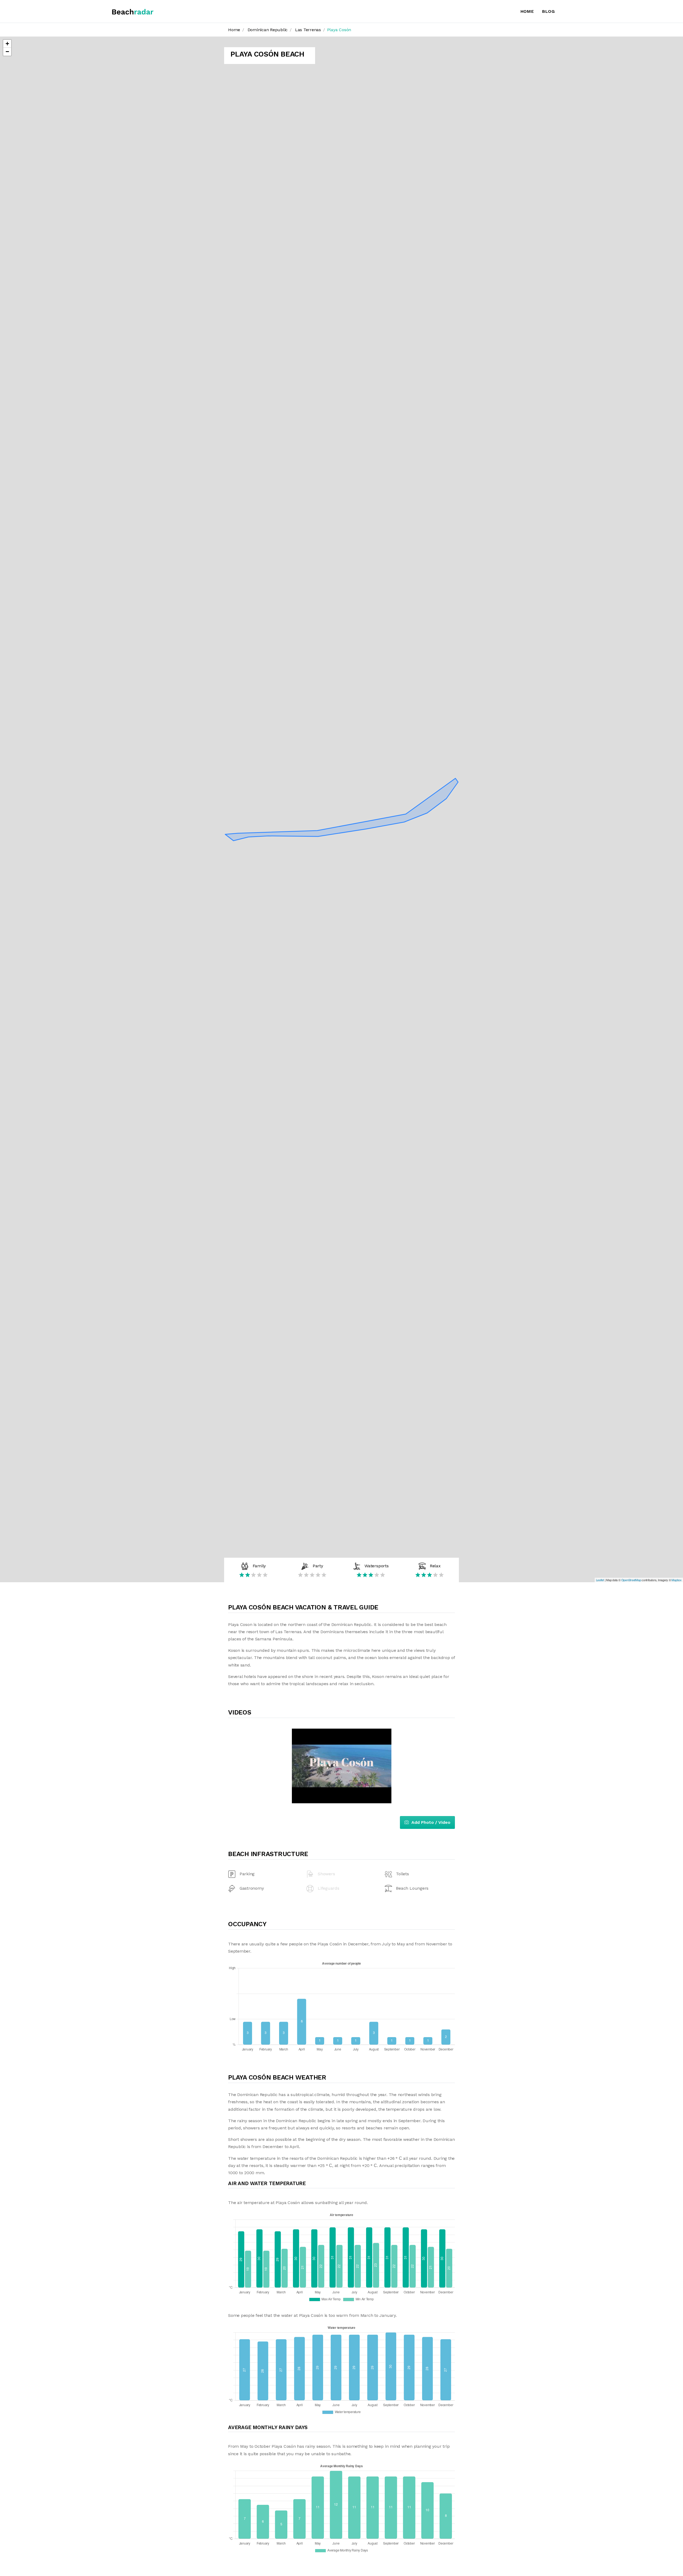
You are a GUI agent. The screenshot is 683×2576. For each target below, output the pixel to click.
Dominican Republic (268, 30)
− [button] (7, 52)
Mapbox (677, 1580)
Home (527, 11)
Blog (549, 11)
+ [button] (7, 44)
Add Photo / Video (431, 1822)
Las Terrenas (308, 30)
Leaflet (600, 1580)
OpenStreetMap (631, 1580)
